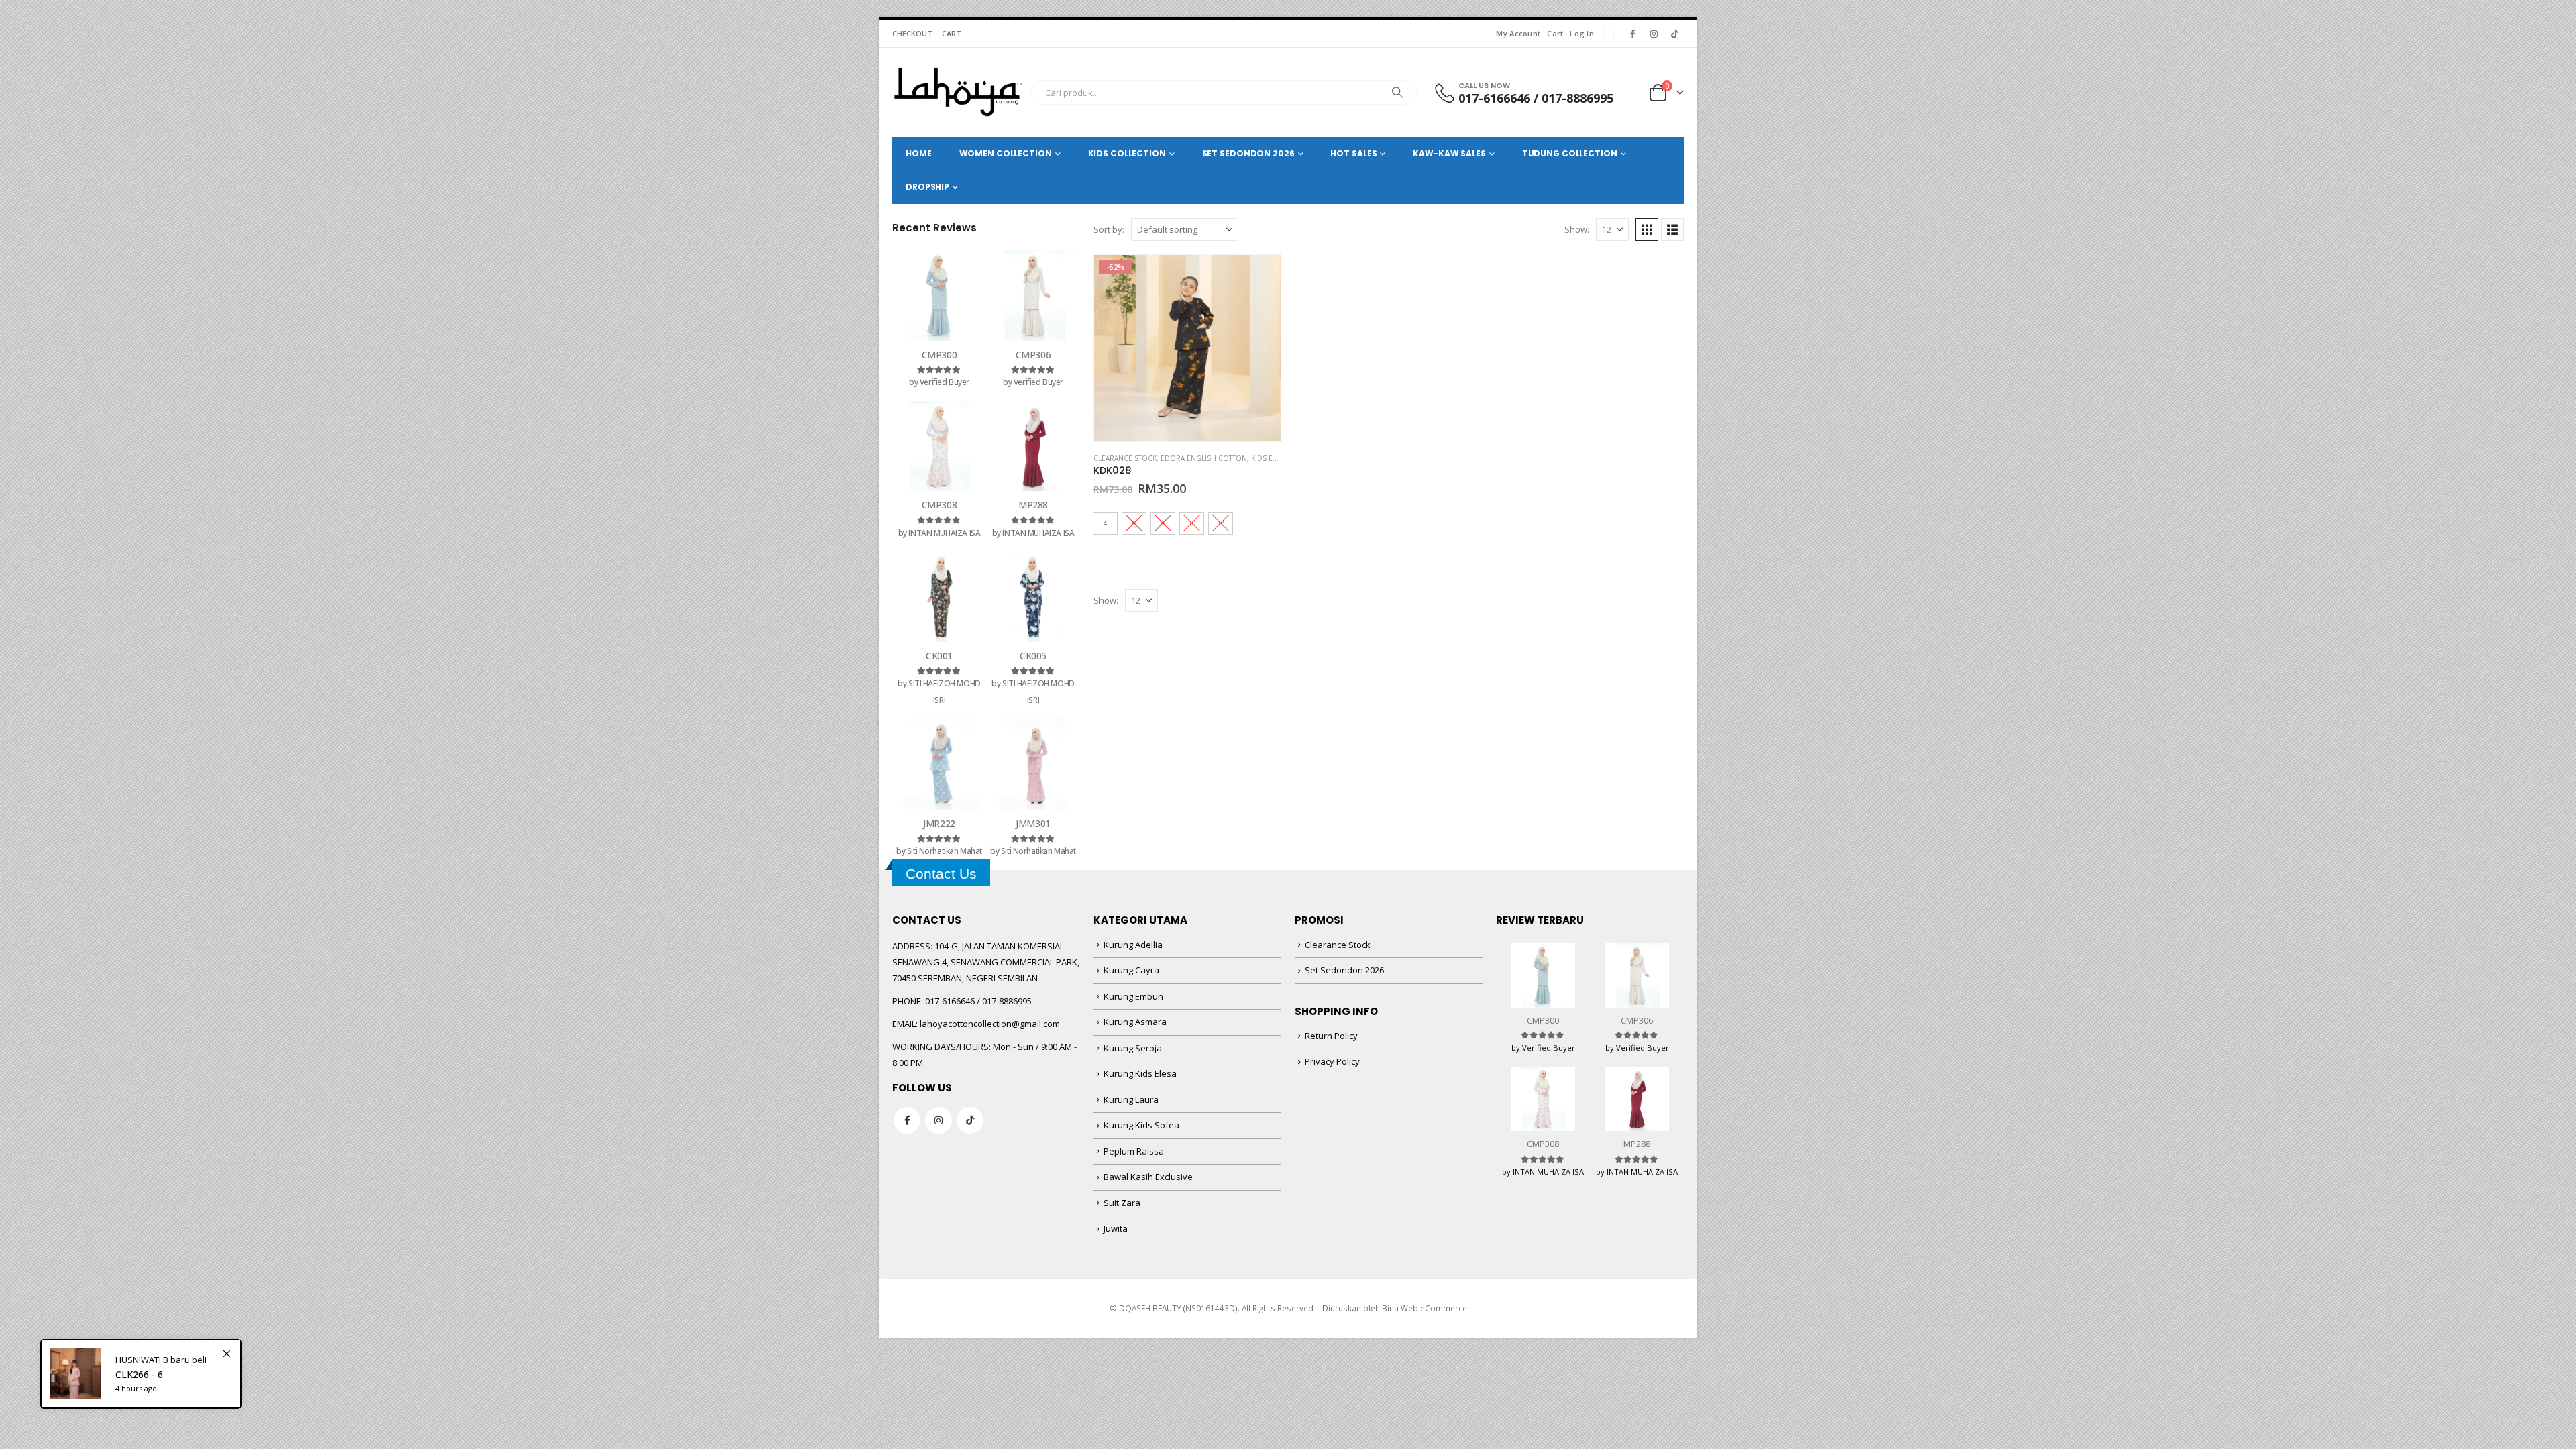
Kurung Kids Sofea (1141, 1125)
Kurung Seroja (1133, 1048)
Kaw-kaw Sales (1449, 153)
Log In (1582, 33)
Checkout (912, 33)
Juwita (1116, 1228)
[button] (1647, 229)
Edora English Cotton (1204, 458)
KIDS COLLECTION (1127, 153)
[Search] (1397, 93)
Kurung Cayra (1131, 970)
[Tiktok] (1674, 34)
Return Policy (1331, 1036)
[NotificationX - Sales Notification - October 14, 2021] (141, 1374)
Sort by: (1109, 229)
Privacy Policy (1332, 1061)
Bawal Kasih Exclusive (1148, 1177)
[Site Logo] (958, 92)
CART (952, 33)
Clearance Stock (1125, 458)
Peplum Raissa (1134, 1151)
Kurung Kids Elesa (1140, 1073)
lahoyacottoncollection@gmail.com (990, 1024)
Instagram (938, 1120)
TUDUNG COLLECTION (1570, 153)
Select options (1258, 277)
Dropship (927, 187)
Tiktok (970, 1120)
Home (919, 153)
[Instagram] (1654, 34)
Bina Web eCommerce (1425, 1308)
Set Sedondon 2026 (1344, 970)
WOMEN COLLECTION (1006, 153)
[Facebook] (1633, 34)
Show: (1577, 229)
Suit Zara (1122, 1203)
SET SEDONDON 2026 (1248, 153)
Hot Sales (1353, 153)
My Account (1518, 33)
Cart (1555, 33)
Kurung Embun (1133, 996)
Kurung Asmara (1135, 1022)
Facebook (907, 1120)
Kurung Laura (1131, 1099)
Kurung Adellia (1133, 945)
